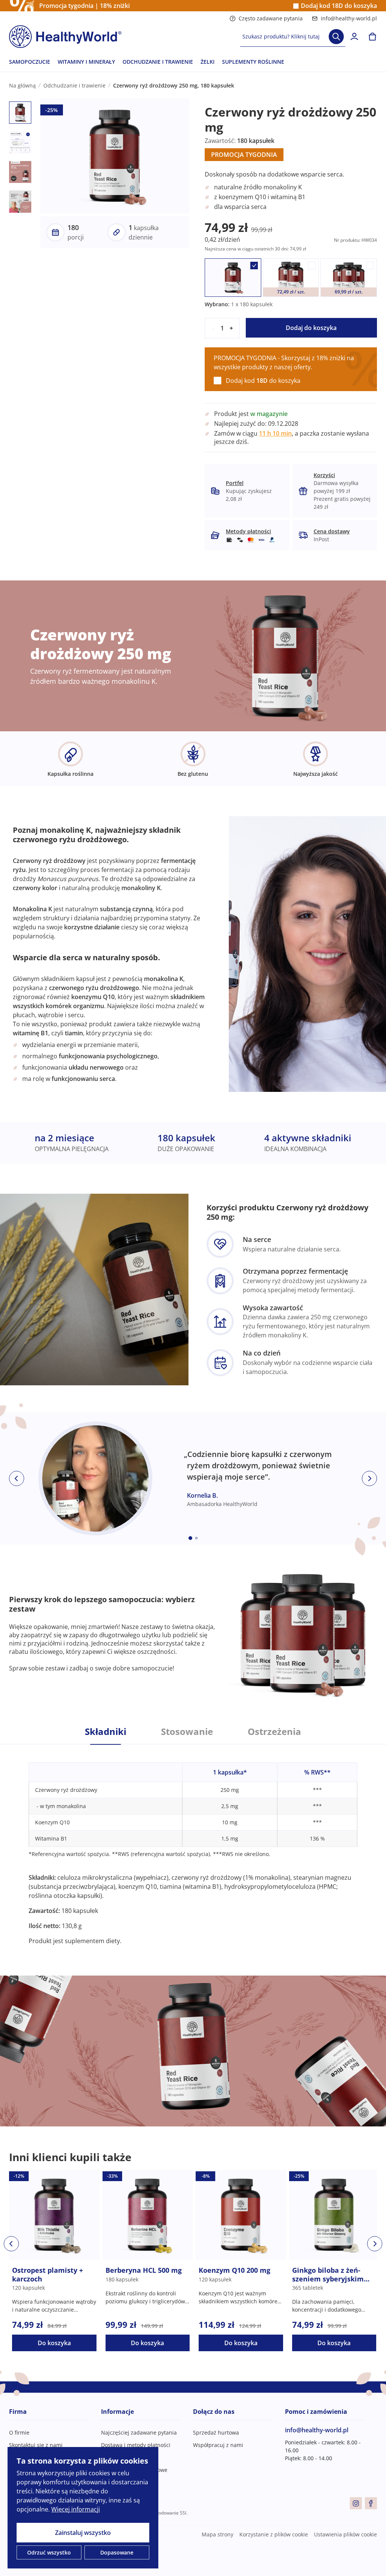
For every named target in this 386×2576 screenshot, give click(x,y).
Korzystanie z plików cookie (274, 2534)
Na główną (22, 85)
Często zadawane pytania (271, 18)
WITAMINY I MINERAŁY (86, 62)
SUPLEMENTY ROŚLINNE (253, 62)
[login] (354, 37)
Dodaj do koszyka (311, 328)
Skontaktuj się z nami (36, 2445)
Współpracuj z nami (218, 2445)
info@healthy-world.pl (349, 18)
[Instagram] (356, 2503)
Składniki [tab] (106, 1732)
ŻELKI (208, 62)
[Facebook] (371, 2503)
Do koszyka (54, 2343)
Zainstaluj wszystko (83, 2533)
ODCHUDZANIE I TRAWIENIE (158, 62)
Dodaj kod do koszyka (339, 6)
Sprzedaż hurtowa (216, 2432)
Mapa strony (218, 2534)
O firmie (19, 2432)
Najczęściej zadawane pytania (139, 2432)
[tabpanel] (193, 1845)
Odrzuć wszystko (49, 2552)
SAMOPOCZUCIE (30, 62)
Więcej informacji (76, 2509)
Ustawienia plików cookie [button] (345, 2534)
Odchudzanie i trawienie (74, 85)
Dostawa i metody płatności (136, 2445)
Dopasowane (117, 2552)
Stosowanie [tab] (187, 1732)
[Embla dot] (190, 1538)
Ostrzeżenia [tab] (274, 1732)
